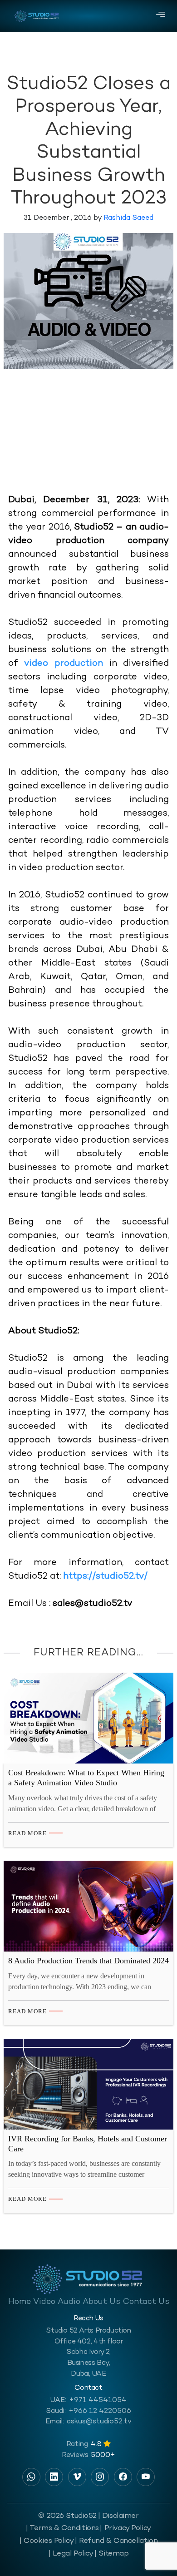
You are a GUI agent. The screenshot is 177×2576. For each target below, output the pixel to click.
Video (44, 2302)
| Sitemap (111, 2554)
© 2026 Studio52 (67, 2516)
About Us (101, 2302)
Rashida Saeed (128, 218)
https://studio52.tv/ (105, 1577)
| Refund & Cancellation (116, 2541)
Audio (69, 2302)
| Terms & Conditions (62, 2528)
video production (63, 664)
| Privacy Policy (125, 2528)
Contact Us (146, 2302)
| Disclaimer (118, 2516)
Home (20, 2302)
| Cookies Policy (47, 2541)
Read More (27, 1833)
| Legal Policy (71, 2554)
